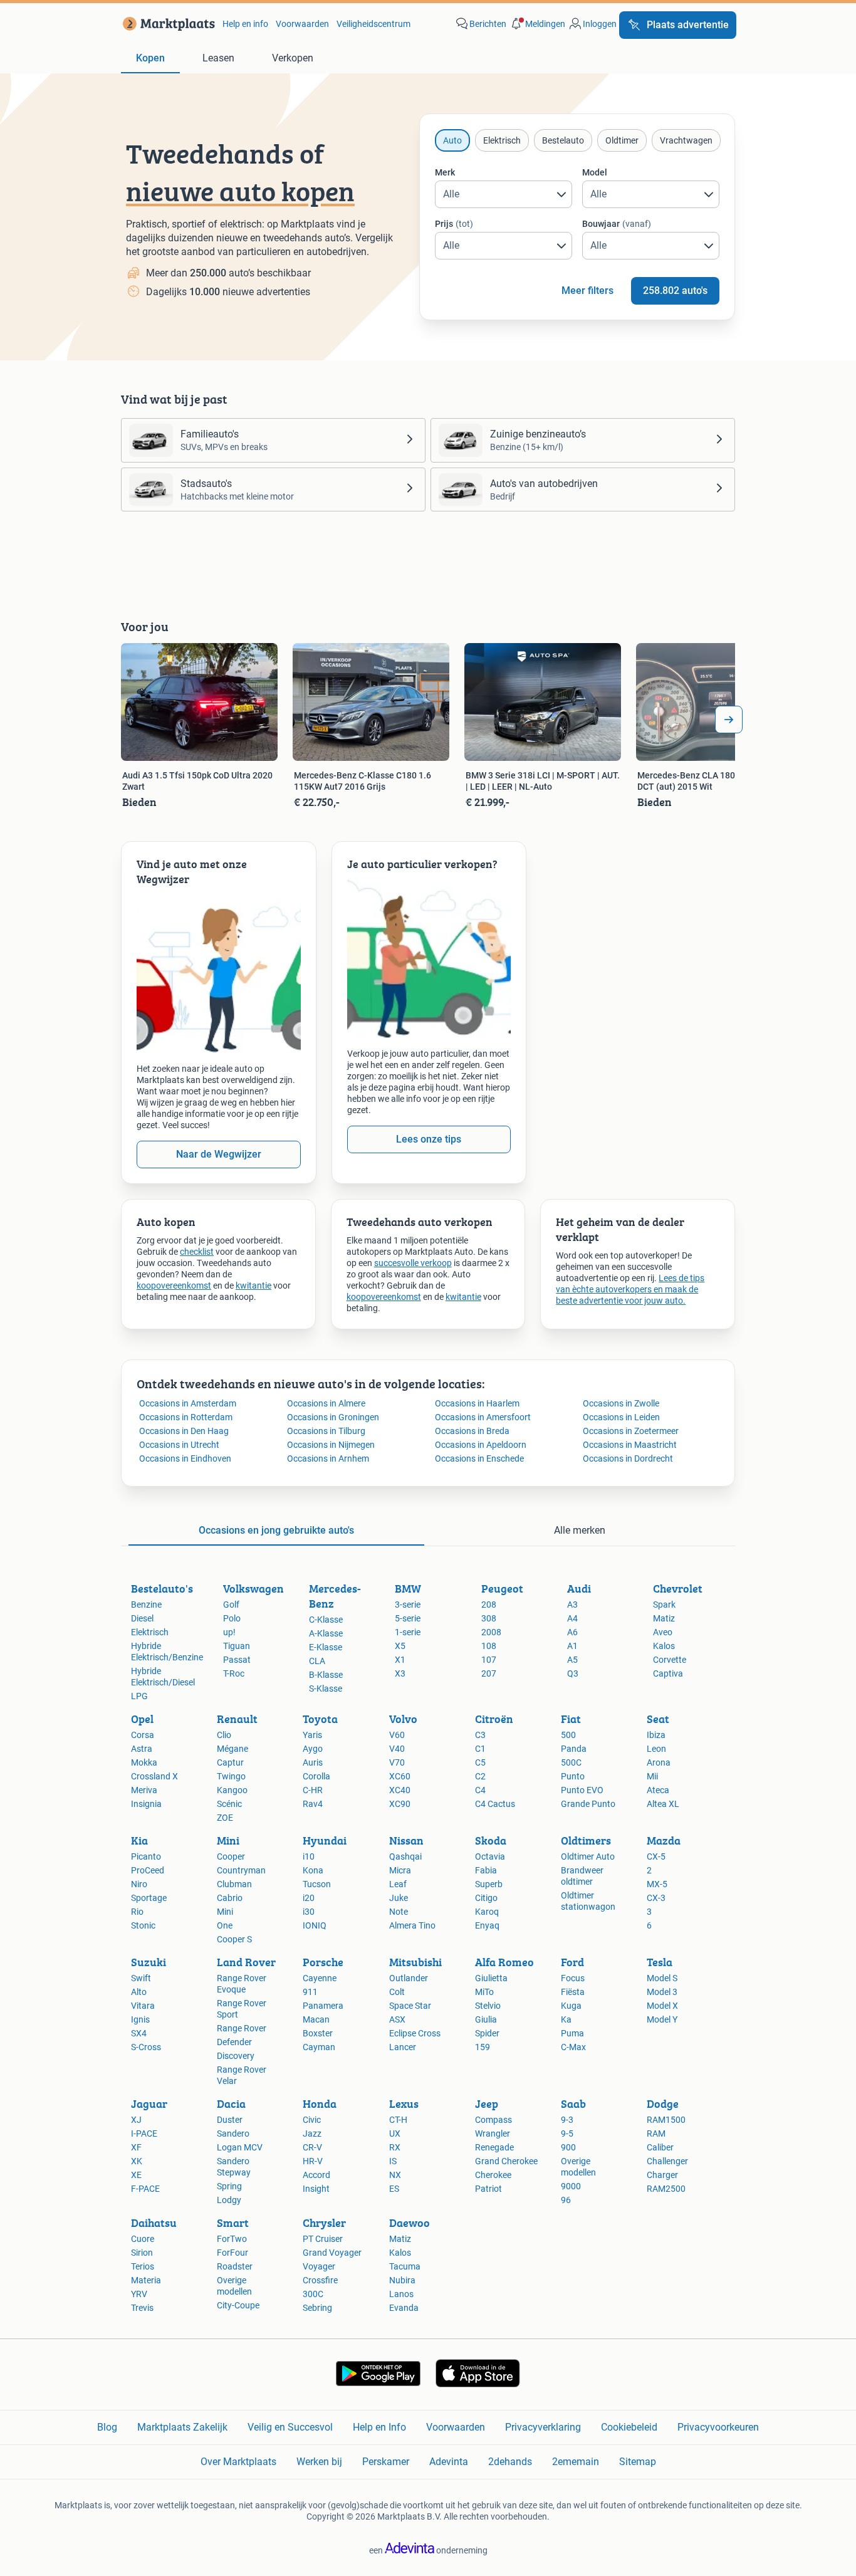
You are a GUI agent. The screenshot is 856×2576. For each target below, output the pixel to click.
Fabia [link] (486, 1870)
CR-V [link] (312, 2147)
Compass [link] (493, 2120)
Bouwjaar (617, 224)
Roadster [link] (235, 2266)
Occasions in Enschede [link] (479, 1458)
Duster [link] (230, 2120)
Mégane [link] (232, 1749)
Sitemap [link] (638, 2462)
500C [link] (571, 1762)
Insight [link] (316, 2189)
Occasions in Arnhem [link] (328, 1458)
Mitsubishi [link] (415, 1962)
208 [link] (489, 1605)
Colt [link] (397, 1992)
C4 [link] (480, 1790)
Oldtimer (622, 140)
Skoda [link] (491, 1840)
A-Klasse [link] (326, 1633)
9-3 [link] (567, 2120)
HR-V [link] (313, 2161)
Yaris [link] (312, 1735)
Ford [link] (572, 1962)
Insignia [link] (146, 1804)
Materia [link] (146, 2280)
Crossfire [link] (320, 2280)
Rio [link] (137, 1912)
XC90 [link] (400, 1804)
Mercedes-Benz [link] (335, 1596)
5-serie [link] (408, 1618)
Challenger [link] (667, 2161)
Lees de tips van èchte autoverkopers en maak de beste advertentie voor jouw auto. (630, 1289)
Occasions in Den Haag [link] (184, 1431)
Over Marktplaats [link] (238, 2462)
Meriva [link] (144, 1790)
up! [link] (229, 1632)
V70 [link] (397, 1762)
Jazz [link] (312, 2134)
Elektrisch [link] (150, 1632)
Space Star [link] (410, 2006)
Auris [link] (313, 1762)
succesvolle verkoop (413, 1263)
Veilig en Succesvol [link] (290, 2427)
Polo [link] (232, 1618)
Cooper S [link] (234, 1939)
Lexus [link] (404, 2104)
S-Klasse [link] (326, 1689)
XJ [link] (136, 2120)
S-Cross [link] (146, 2047)
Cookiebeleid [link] (629, 2427)
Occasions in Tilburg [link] (326, 1431)
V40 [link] (397, 1749)
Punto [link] (573, 1776)
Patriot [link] (488, 2189)
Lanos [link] (401, 2294)
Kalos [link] (664, 1646)
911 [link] (310, 1992)
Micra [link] (400, 1870)
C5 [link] (480, 1762)
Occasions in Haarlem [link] (477, 1403)
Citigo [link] (486, 1898)
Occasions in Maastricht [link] (630, 1445)
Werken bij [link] (319, 2462)
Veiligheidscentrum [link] (373, 24)
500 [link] (568, 1735)
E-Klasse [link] (326, 1647)
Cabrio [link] (230, 1898)
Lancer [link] (403, 2047)
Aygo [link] (313, 1749)
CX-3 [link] (656, 1898)
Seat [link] (658, 1719)
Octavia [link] (490, 1856)
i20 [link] (309, 1898)
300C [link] (313, 2294)
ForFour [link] (232, 2253)
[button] (537, 24)
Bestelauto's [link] (162, 1589)
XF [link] (136, 2147)
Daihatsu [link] (154, 2223)
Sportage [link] (149, 1898)
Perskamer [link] (386, 2462)
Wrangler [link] (493, 2134)
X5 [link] (400, 1646)
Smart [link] (233, 2223)
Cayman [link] (319, 2047)
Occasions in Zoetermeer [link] (631, 1431)
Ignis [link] (140, 2019)
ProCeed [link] (148, 1870)
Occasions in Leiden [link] (621, 1417)
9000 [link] (571, 2186)
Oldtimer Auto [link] (588, 1856)
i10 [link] (309, 1856)
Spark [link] (664, 1605)
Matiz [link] (664, 1618)
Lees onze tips (429, 1139)
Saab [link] (573, 2104)
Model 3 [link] (662, 1992)
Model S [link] (662, 1978)
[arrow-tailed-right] (729, 720)
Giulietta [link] (491, 1978)
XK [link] (137, 2161)
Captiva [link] (668, 1673)
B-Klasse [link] (326, 1675)
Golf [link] (231, 1605)
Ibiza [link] (656, 1735)
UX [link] (395, 2134)
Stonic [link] (143, 1925)
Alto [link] (139, 1992)
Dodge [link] (663, 2104)
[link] (166, 24)
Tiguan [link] (237, 1646)
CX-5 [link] (656, 1856)
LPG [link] (139, 1696)
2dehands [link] (510, 2462)
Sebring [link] (317, 2308)
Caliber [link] (660, 2147)
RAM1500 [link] (666, 2120)
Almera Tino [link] (412, 1925)
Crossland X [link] (154, 1776)
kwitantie (253, 1285)
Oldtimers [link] (586, 1840)
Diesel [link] (142, 1618)
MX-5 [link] (657, 1884)
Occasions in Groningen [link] (333, 1417)
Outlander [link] (409, 1978)
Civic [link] (312, 2120)
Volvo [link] (403, 1719)
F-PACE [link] (145, 2189)
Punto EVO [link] (582, 1790)
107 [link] (489, 1660)
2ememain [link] (576, 2462)
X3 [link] (400, 1673)
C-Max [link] (573, 2047)
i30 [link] (309, 1912)
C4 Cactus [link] (495, 1804)
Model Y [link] (662, 2019)
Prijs (454, 224)
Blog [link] (107, 2427)
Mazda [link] (664, 1840)
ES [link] (394, 2189)
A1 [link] (572, 1646)
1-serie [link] (408, 1632)
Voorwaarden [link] (302, 24)
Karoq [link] (487, 1912)
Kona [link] (313, 1870)
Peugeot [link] (502, 1589)
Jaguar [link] (149, 2104)
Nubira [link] (402, 2280)
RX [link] (395, 2147)
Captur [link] (230, 1762)
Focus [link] (573, 1978)
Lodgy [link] (229, 2200)
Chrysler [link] (324, 2223)
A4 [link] (572, 1618)
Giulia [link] (486, 2019)
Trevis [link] (142, 2308)
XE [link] (136, 2175)
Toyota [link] (320, 1719)
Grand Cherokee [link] (506, 2161)
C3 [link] (480, 1735)
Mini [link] (228, 1840)
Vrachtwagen (686, 140)
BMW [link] (408, 1589)
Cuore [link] (143, 2239)
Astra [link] (142, 1749)
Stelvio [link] (488, 2006)
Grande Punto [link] (588, 1804)
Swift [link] (141, 1978)
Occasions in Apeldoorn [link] (481, 1445)
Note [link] (399, 1912)
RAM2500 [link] (666, 2189)
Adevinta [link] (449, 2462)
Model (595, 172)
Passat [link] (237, 1660)
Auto (452, 140)
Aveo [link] (663, 1632)
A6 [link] (572, 1632)
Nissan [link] (406, 1840)
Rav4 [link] (313, 1804)
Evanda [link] (404, 2308)
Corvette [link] (670, 1660)
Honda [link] (320, 2104)
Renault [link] (237, 1719)
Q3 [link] (573, 1673)
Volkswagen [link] (253, 1589)
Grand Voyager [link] (332, 2253)
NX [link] (395, 2175)
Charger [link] (662, 2175)
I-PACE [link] (144, 2134)
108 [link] (489, 1646)
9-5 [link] (567, 2134)
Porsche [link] (323, 1962)
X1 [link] (400, 1660)
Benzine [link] (146, 1605)
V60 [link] (397, 1735)
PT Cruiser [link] (323, 2239)
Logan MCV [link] (240, 2147)
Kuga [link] (571, 2006)
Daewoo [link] (410, 2223)
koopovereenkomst (174, 1285)
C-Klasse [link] (326, 1620)
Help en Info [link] (379, 2427)
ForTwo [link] (232, 2239)
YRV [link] (139, 2294)
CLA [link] (317, 1661)
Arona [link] (659, 1762)
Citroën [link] (494, 1719)
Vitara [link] (143, 2006)
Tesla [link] (660, 1962)
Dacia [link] (231, 2104)
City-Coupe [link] (238, 2305)
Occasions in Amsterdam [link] (188, 1403)
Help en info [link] (245, 24)
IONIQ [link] (315, 1925)
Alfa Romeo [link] (504, 1962)
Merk (445, 172)
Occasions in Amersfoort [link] (483, 1417)
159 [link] (483, 2047)
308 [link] (489, 1618)
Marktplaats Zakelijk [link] (182, 2427)
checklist (197, 1252)
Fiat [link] (571, 1719)
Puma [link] (572, 2033)
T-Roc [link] (234, 1673)
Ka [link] (566, 2019)
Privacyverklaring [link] (543, 2427)
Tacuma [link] (405, 2266)
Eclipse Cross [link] (415, 2033)
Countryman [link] (241, 1870)
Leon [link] (656, 1749)
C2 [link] (480, 1776)
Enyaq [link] (487, 1925)
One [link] (225, 1925)
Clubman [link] (234, 1884)
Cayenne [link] (320, 1978)
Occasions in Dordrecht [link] (628, 1458)
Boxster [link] (318, 2033)
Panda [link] (574, 1749)
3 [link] (649, 1912)
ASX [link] (397, 2019)
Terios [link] (143, 2266)
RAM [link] (656, 2134)
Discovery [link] (236, 2056)
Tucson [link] (317, 1884)
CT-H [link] (398, 2120)
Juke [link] (399, 1898)
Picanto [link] (146, 1856)
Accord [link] (316, 2175)
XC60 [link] (400, 1776)
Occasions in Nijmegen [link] (331, 1445)
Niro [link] (139, 1884)
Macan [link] (316, 2019)
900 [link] (568, 2147)
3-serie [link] (408, 1605)
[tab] (150, 59)
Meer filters (587, 291)
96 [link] (566, 2200)
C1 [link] (480, 1749)
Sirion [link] (142, 2253)
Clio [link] (224, 1735)
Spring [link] (229, 2186)
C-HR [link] (313, 1790)
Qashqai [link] (405, 1856)
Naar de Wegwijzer (219, 1154)
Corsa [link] (143, 1735)
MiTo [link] (484, 1992)
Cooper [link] (231, 1856)
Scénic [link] (229, 1804)
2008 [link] (491, 1632)
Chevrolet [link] (678, 1589)
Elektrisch (502, 140)
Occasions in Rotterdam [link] (186, 1417)
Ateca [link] (658, 1790)
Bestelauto (563, 140)
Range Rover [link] (242, 2028)
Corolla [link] (316, 1776)
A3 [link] (572, 1605)
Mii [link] (652, 1776)
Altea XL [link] (663, 1804)
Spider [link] (487, 2033)
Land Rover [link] (246, 1962)
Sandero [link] (233, 2134)
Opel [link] (142, 1719)
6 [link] (649, 1925)
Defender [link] (234, 2042)
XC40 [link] (400, 1790)
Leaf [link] (398, 1884)
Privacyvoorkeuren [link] (718, 2427)
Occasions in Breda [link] (472, 1431)
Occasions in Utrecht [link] (179, 1445)
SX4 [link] (139, 2033)
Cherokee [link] (493, 2175)
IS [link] (393, 2161)
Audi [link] (579, 1589)
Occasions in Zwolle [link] (621, 1403)
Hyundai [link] (325, 1840)
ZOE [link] (225, 1818)
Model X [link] (662, 2006)
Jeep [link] (487, 2104)
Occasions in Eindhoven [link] (185, 1458)
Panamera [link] (323, 2006)
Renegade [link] (494, 2147)
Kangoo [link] (232, 1790)
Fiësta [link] (573, 1992)
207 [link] (489, 1673)
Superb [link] (489, 1884)
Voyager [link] (319, 2266)
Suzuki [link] (149, 1962)
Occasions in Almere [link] (326, 1403)
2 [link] (649, 1870)
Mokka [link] (144, 1762)
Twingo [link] (231, 1776)
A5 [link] (572, 1660)
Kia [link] (139, 1840)
